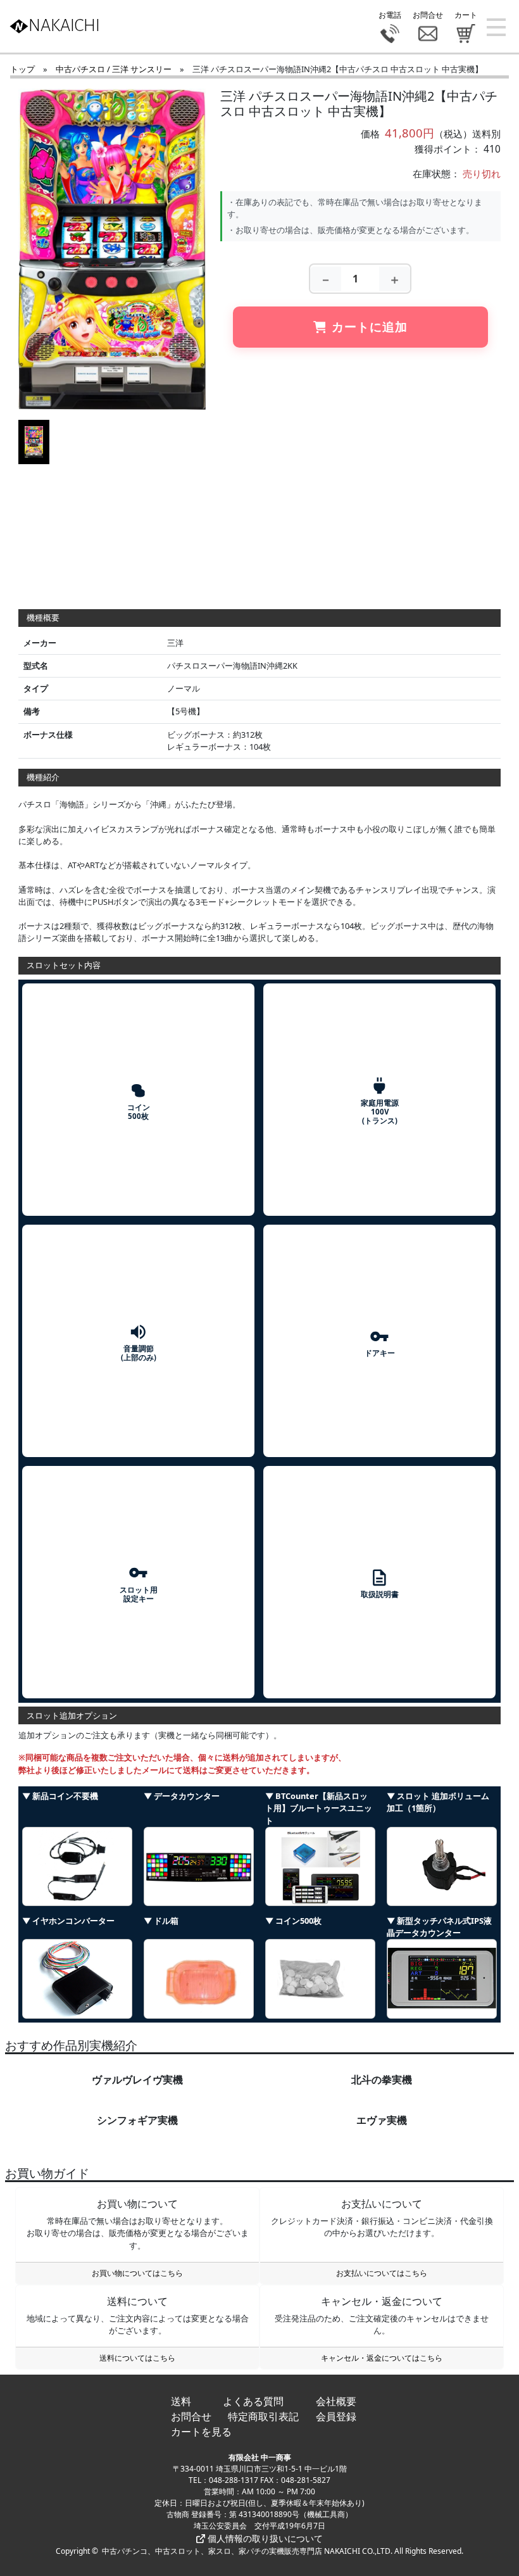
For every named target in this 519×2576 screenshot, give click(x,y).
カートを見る (201, 2432)
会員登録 (336, 2416)
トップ (22, 69)
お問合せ (191, 2416)
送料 (181, 2401)
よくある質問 (253, 2401)
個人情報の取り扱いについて (264, 2538)
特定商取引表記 (263, 2416)
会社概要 (336, 2401)
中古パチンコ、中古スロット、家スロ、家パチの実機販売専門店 (212, 2551)
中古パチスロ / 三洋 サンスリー (114, 69)
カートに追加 (370, 326)
